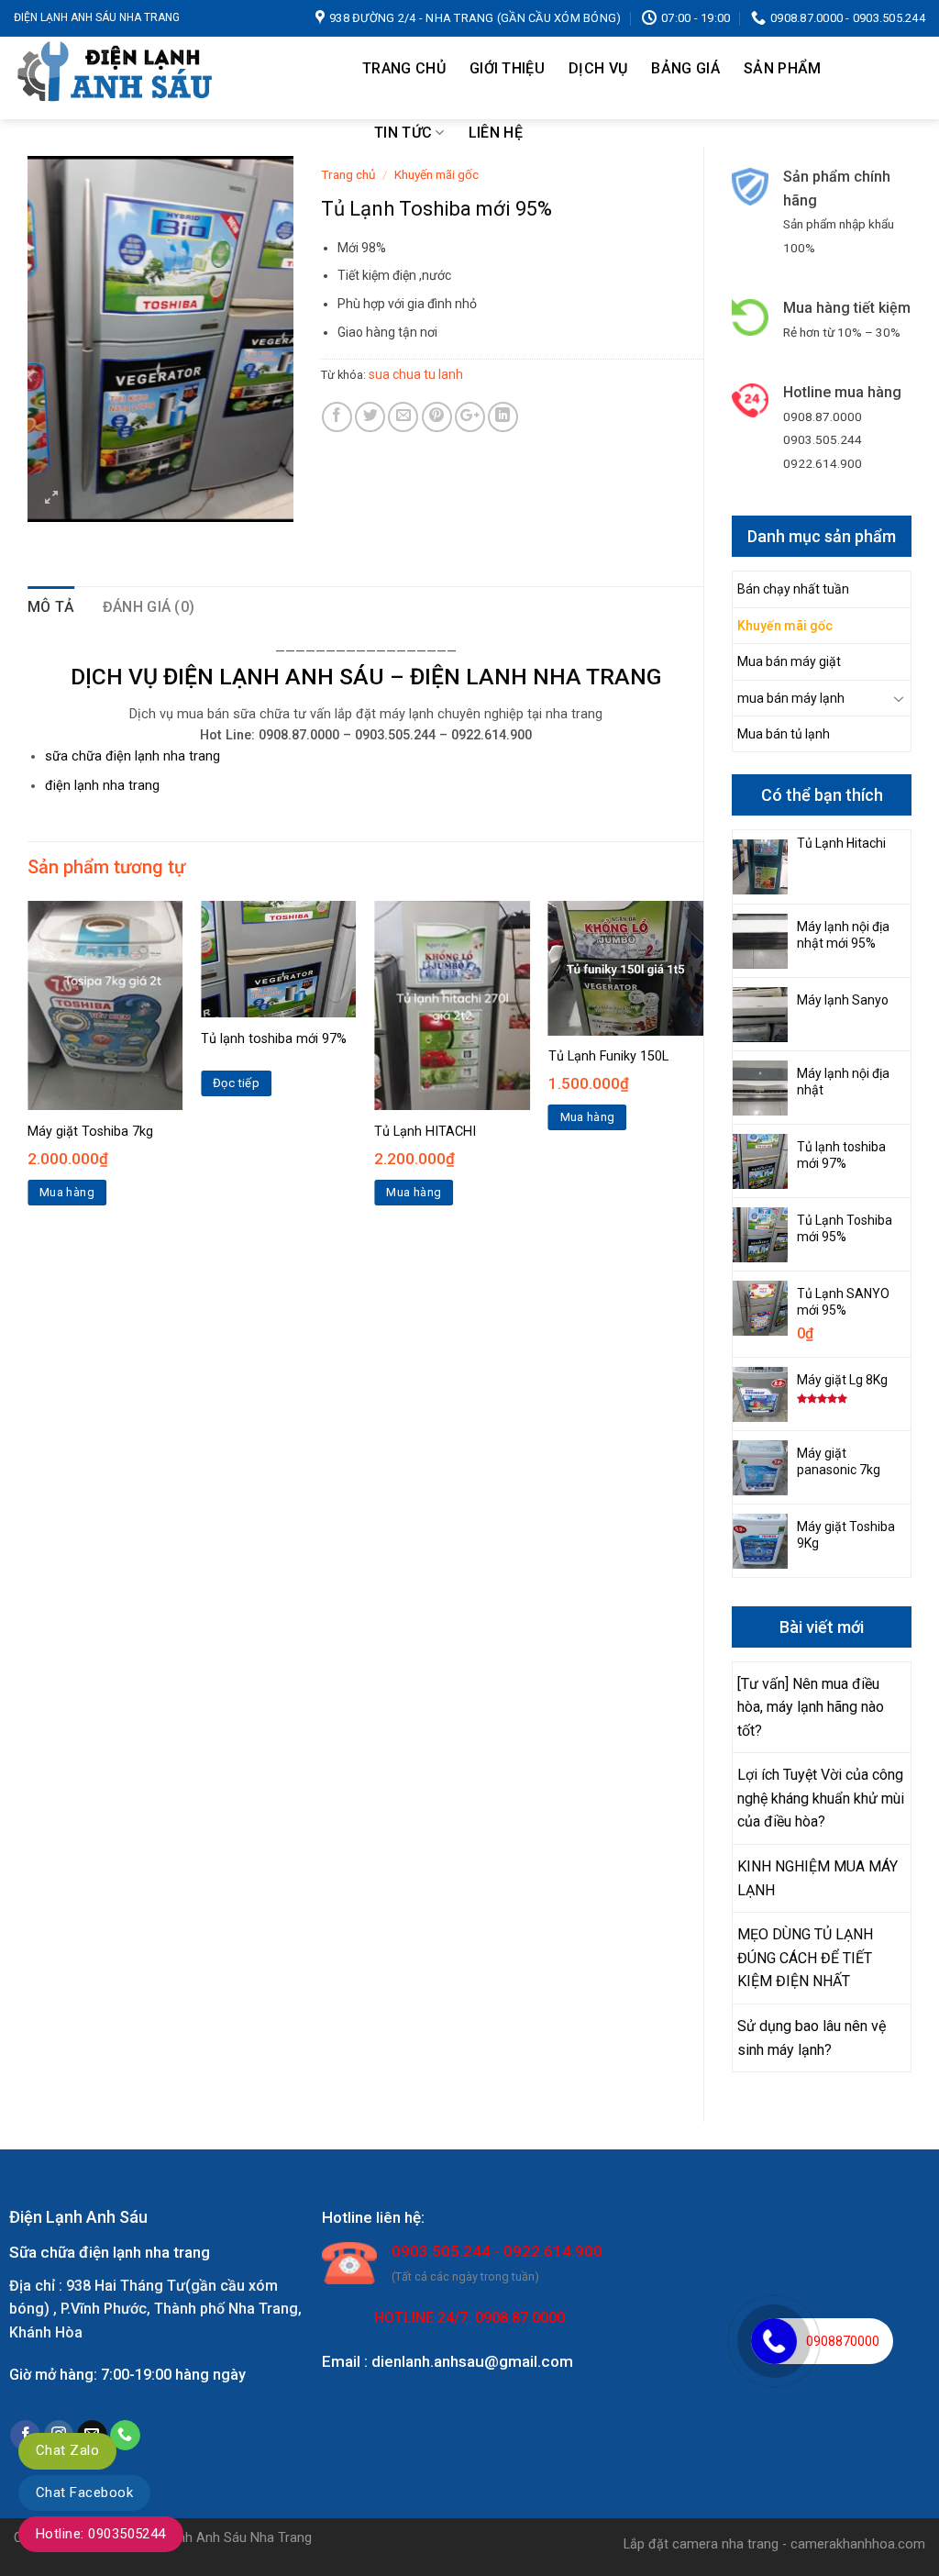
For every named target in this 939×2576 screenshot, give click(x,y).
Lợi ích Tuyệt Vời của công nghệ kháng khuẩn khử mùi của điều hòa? (821, 1798)
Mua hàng (67, 1192)
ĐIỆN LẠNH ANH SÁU (274, 677)
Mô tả (51, 607)
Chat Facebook (84, 2493)
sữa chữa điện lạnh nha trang (133, 756)
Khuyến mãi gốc (785, 626)
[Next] (702, 1069)
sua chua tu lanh (416, 374)
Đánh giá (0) (149, 607)
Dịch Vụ (598, 68)
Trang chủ (404, 68)
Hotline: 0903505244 (101, 2534)
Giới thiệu (507, 68)
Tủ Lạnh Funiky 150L (608, 1056)
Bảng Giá (685, 68)
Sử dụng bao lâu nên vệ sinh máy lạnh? (812, 2038)
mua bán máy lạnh (791, 698)
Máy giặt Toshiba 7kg (90, 1132)
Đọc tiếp (236, 1083)
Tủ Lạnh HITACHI (425, 1132)
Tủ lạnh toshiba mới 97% (274, 1039)
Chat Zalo (67, 2450)
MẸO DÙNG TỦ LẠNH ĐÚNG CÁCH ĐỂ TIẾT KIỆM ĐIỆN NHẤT (805, 1958)
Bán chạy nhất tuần (793, 589)
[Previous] (28, 1069)
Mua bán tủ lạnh (784, 734)
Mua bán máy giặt (789, 661)
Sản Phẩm (783, 68)
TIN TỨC (403, 133)
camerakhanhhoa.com (858, 2544)
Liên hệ (496, 133)
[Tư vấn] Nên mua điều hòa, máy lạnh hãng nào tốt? (811, 1707)
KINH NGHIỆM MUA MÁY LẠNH (817, 1878)
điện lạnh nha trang (102, 786)
